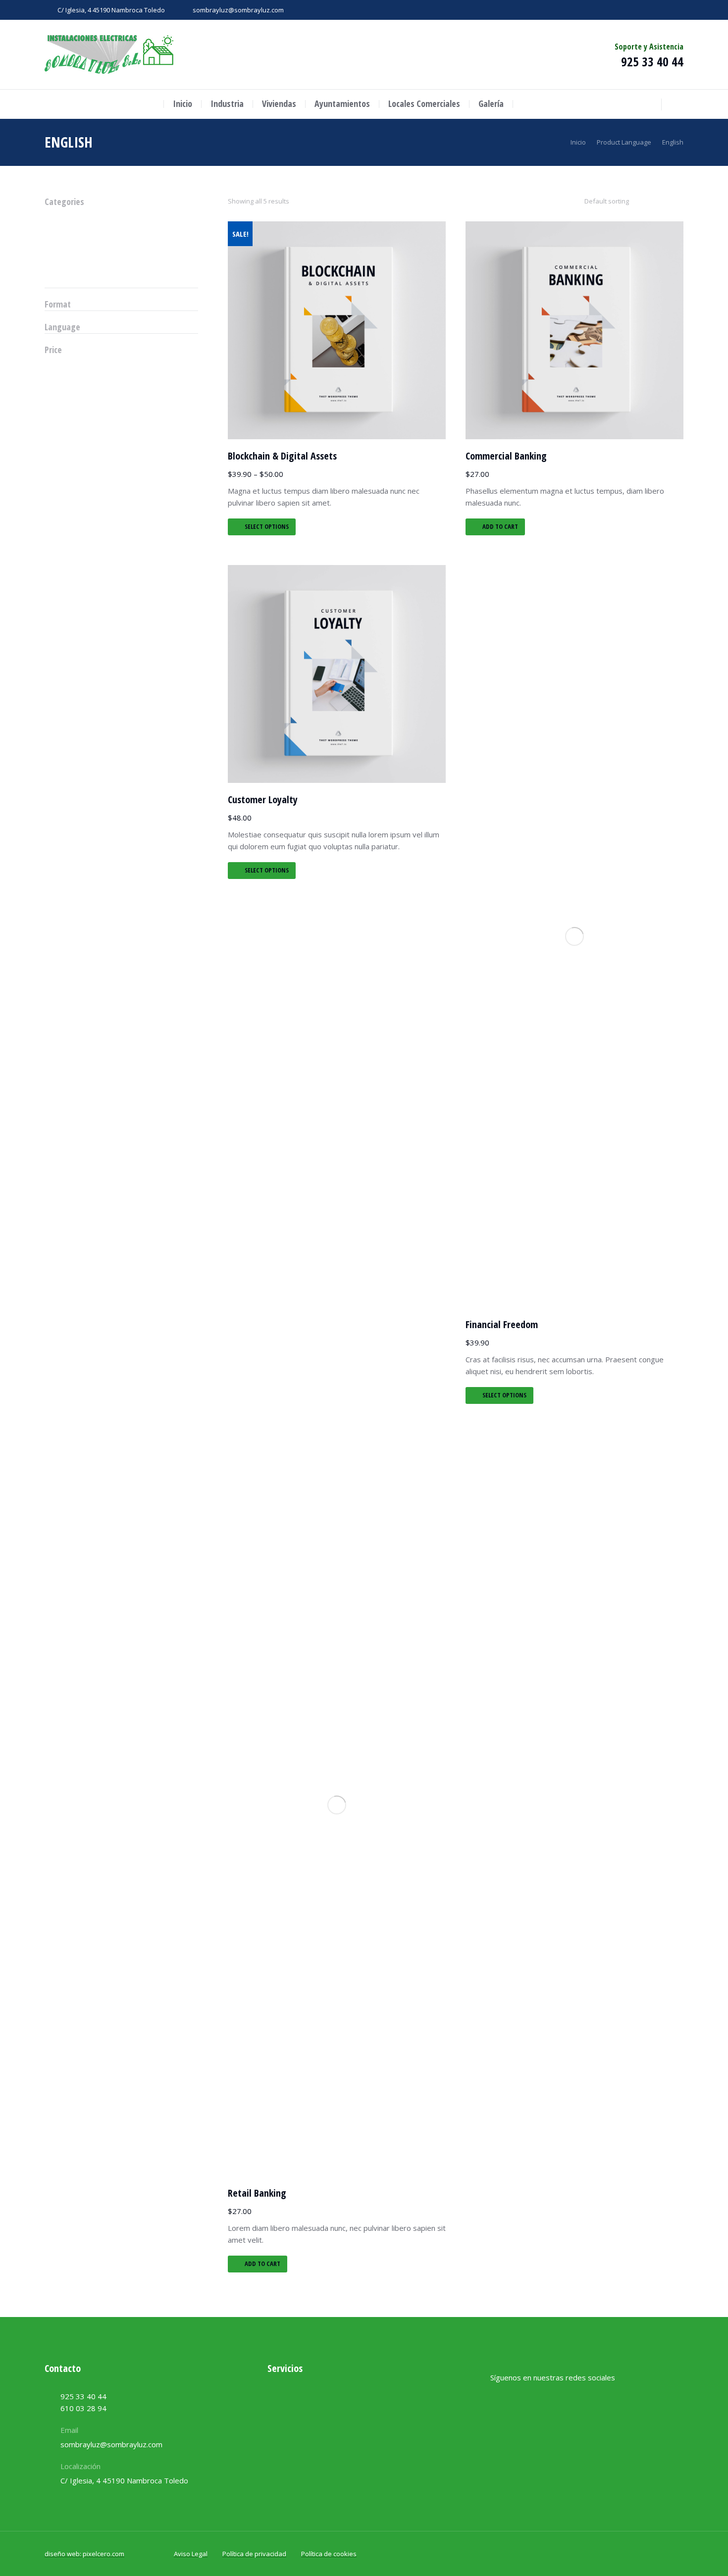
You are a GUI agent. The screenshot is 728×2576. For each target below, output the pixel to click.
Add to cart (500, 526)
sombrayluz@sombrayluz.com (238, 10)
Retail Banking (257, 2193)
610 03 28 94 (83, 2408)
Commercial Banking (506, 456)
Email (69, 2430)
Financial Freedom (502, 1324)
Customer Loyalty (263, 799)
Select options (267, 526)
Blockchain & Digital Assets (282, 456)
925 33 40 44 (652, 61)
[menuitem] (182, 104)
